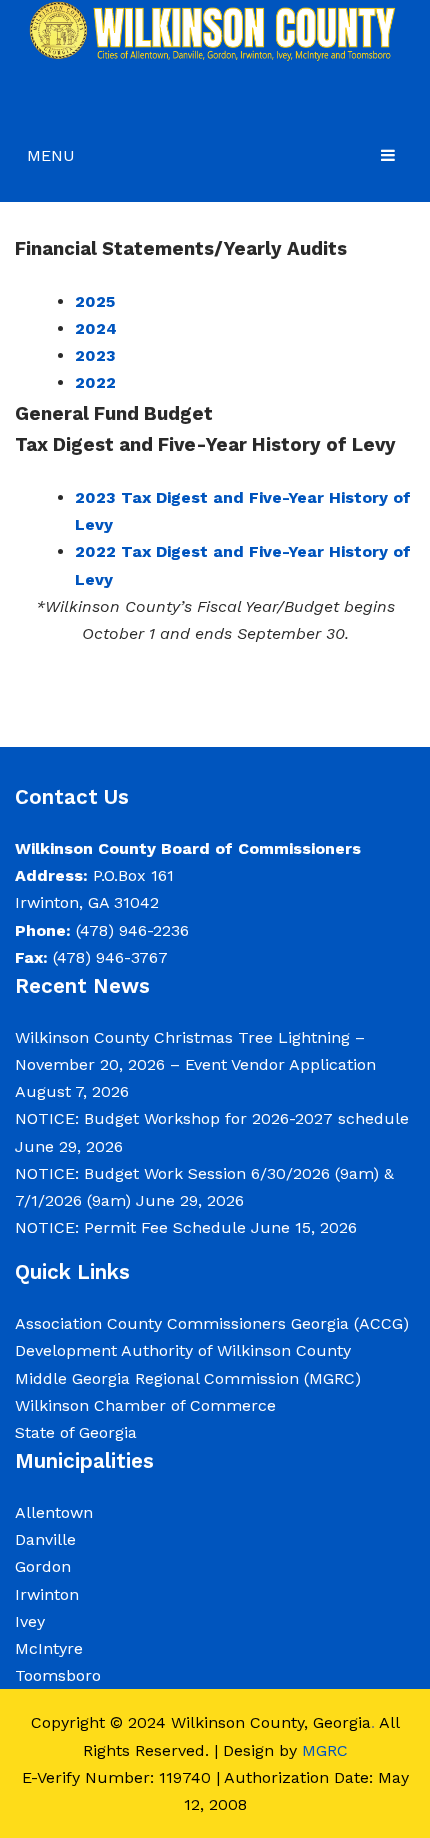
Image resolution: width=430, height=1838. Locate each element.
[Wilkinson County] (215, 30)
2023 (95, 355)
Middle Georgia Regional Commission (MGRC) (188, 1378)
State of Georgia (76, 1432)
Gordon (43, 1566)
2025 (95, 301)
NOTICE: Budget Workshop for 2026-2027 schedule (212, 1118)
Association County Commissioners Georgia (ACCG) (212, 1323)
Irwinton (47, 1594)
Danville (45, 1539)
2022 (95, 382)
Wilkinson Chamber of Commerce (148, 1405)
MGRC (325, 1750)
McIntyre (49, 1648)
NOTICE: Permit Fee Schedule (130, 1227)
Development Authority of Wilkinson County (183, 1350)
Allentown (54, 1512)
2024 (96, 328)
